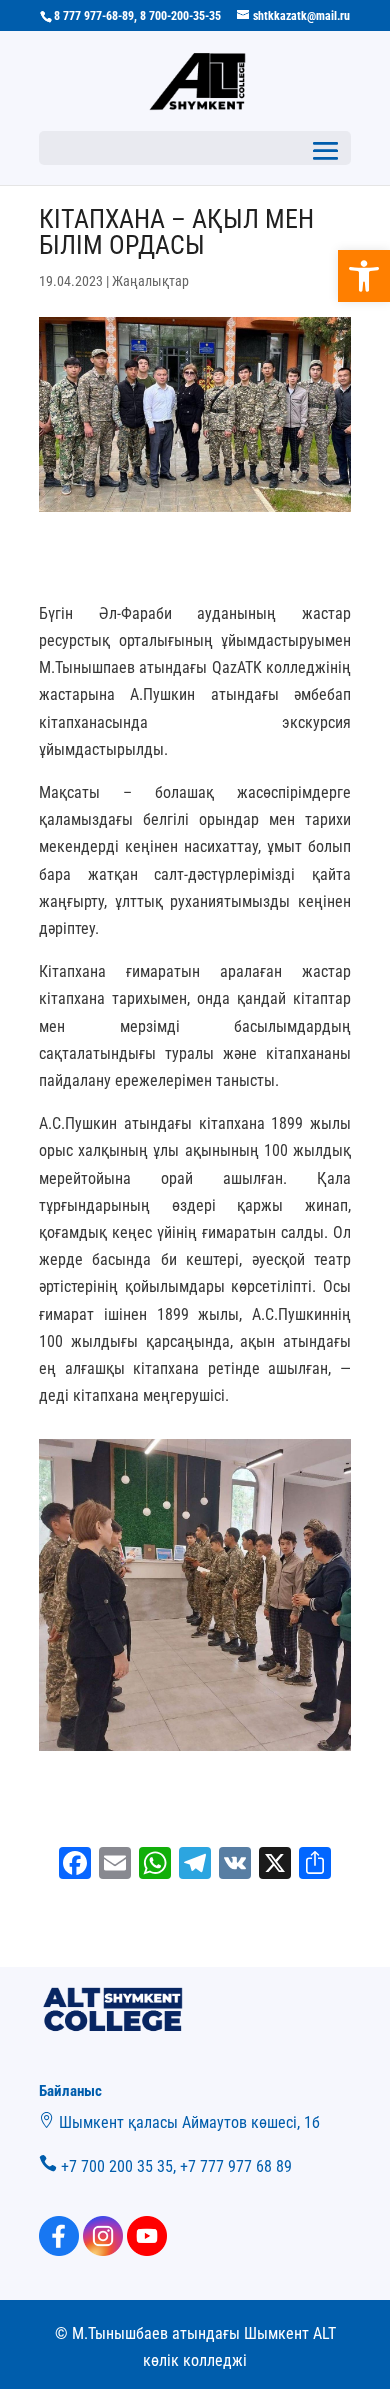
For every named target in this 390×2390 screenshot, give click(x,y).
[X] (275, 1865)
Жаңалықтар (150, 281)
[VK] (235, 1865)
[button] (364, 276)
